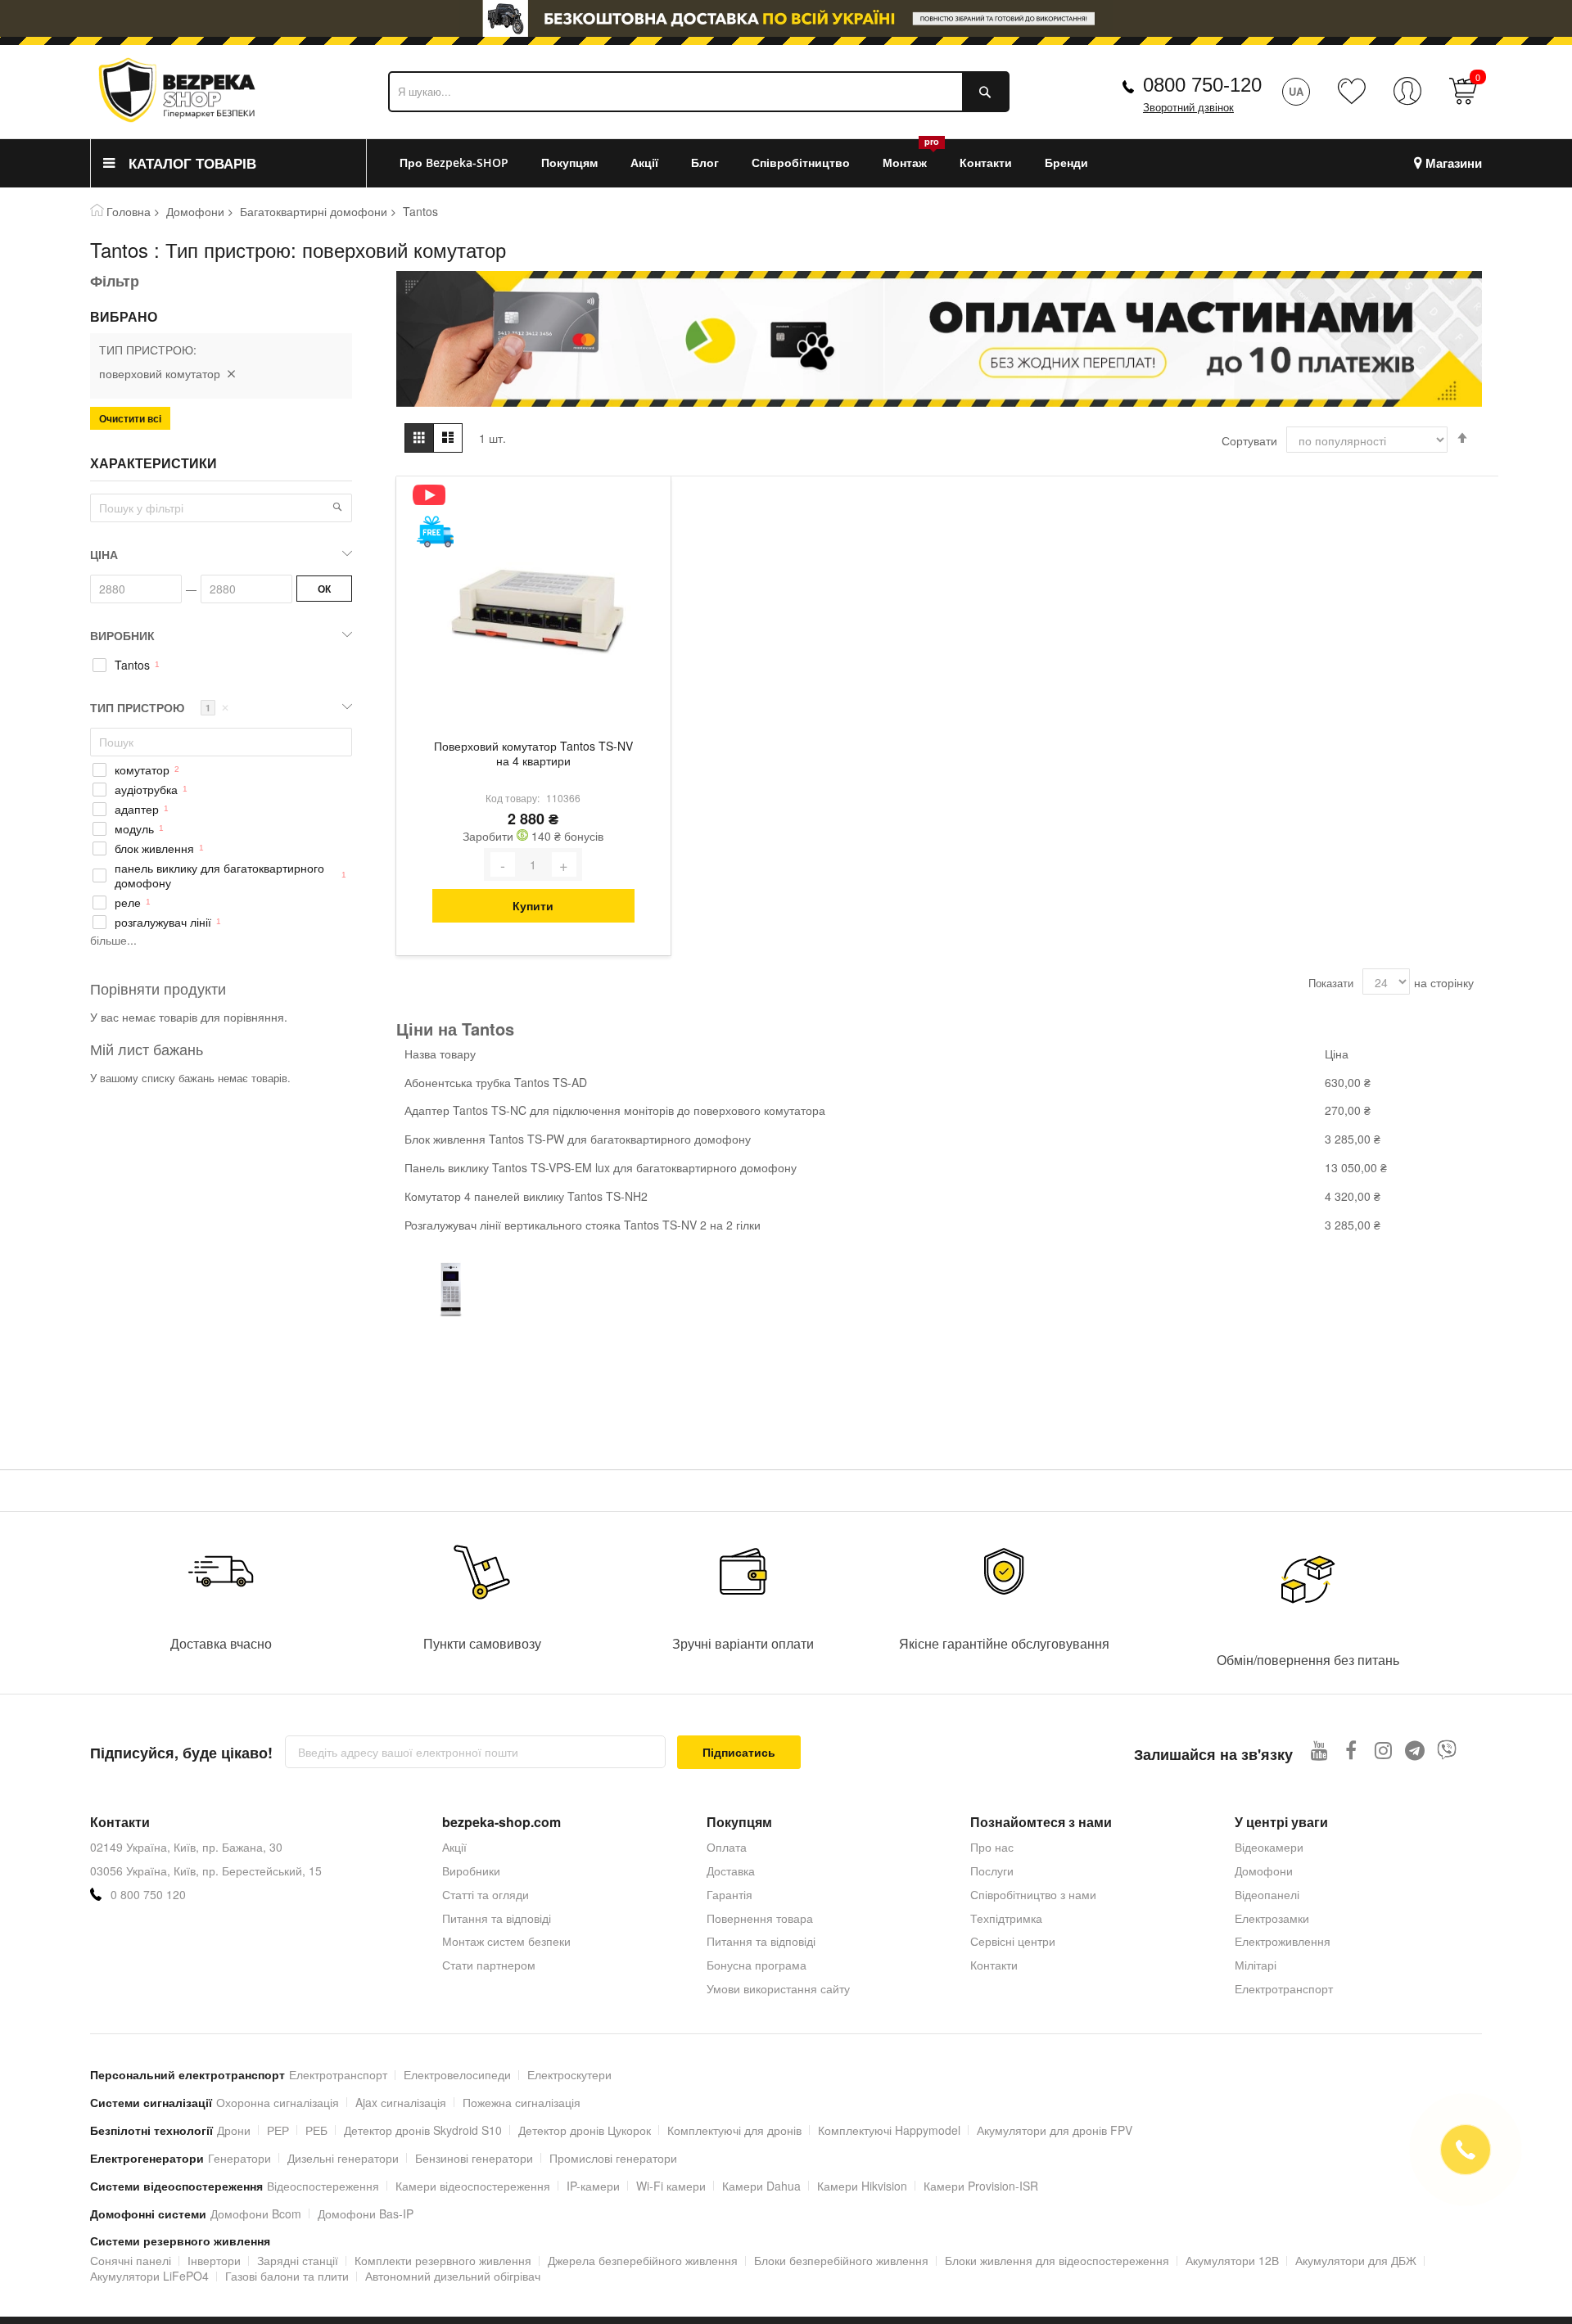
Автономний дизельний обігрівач (453, 2276)
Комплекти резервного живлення (443, 2260)
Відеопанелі (1267, 1894)
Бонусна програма (757, 1965)
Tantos (132, 665)
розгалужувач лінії (163, 922)
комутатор (142, 770)
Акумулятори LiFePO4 (149, 2276)
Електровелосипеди (457, 2074)
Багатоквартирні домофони (314, 211)
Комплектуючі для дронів (734, 2130)
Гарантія (730, 1894)
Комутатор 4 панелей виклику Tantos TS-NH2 (526, 1196)
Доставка (731, 1870)
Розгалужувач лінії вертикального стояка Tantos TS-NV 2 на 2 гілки (583, 1225)
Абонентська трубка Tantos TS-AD (496, 1082)
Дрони (234, 2130)
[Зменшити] (503, 864)
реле (128, 903)
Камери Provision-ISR (981, 2186)
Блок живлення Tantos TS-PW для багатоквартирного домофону (578, 1139)
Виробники (471, 1870)
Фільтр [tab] (115, 281)
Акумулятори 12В (1232, 2260)
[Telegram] (1415, 1750)
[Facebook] (1351, 1750)
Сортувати (1249, 440)
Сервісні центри (1013, 1941)
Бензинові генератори (474, 2158)
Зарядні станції (298, 2260)
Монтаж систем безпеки (506, 1941)
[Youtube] (1319, 1750)
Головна (129, 211)
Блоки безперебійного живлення (841, 2260)
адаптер (137, 809)
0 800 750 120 (148, 1895)
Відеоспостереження (323, 2186)
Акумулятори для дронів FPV (1055, 2130)
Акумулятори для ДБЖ (1356, 2260)
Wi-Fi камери (671, 2186)
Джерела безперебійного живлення (643, 2260)
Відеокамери (1269, 1847)
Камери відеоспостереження (473, 2186)
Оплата (727, 1847)
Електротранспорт (1284, 1988)
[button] (337, 507)
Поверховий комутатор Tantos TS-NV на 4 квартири (533, 754)
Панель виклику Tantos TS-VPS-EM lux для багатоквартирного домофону (601, 1167)
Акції (454, 1847)
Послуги (992, 1870)
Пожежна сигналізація (522, 2102)
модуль (134, 829)
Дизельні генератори (343, 2158)
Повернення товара (760, 1918)
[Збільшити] (564, 864)
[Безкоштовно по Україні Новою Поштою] (435, 532)
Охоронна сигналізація (278, 2102)
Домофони (195, 211)
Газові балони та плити (287, 2276)
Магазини (1454, 163)
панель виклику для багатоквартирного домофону (219, 876)
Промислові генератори (613, 2158)
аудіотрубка (146, 790)
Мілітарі (1256, 1965)
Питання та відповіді (497, 1918)
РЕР (278, 2130)
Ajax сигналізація (401, 2102)
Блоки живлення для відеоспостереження (1057, 2260)
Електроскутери (569, 2074)
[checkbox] (221, 666)
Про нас (992, 1847)
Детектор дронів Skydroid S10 (423, 2130)
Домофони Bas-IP (366, 2213)
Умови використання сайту (778, 1988)
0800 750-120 (1202, 85)
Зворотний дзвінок (1188, 108)
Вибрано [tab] (124, 317)
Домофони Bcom (256, 2213)
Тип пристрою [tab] (160, 707)
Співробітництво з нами (1033, 1894)
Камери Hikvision (862, 2186)
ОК (324, 589)
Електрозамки (1272, 1918)
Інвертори (214, 2260)
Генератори (239, 2158)
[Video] (435, 495)
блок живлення (154, 848)
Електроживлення (1283, 1941)
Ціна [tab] (104, 554)
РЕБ (316, 2130)
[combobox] (699, 92)
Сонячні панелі (131, 2260)
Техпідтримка (1006, 1918)
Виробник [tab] (122, 635)
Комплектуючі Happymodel (889, 2130)
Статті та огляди (486, 1894)
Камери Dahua (761, 2186)
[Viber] (1447, 1750)
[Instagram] (1383, 1750)
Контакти (994, 1965)
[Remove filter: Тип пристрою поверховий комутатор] (231, 373)
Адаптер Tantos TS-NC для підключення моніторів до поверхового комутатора (615, 1110)
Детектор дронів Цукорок (585, 2130)
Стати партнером (489, 1965)
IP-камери (593, 2186)
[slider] (786, 18)
